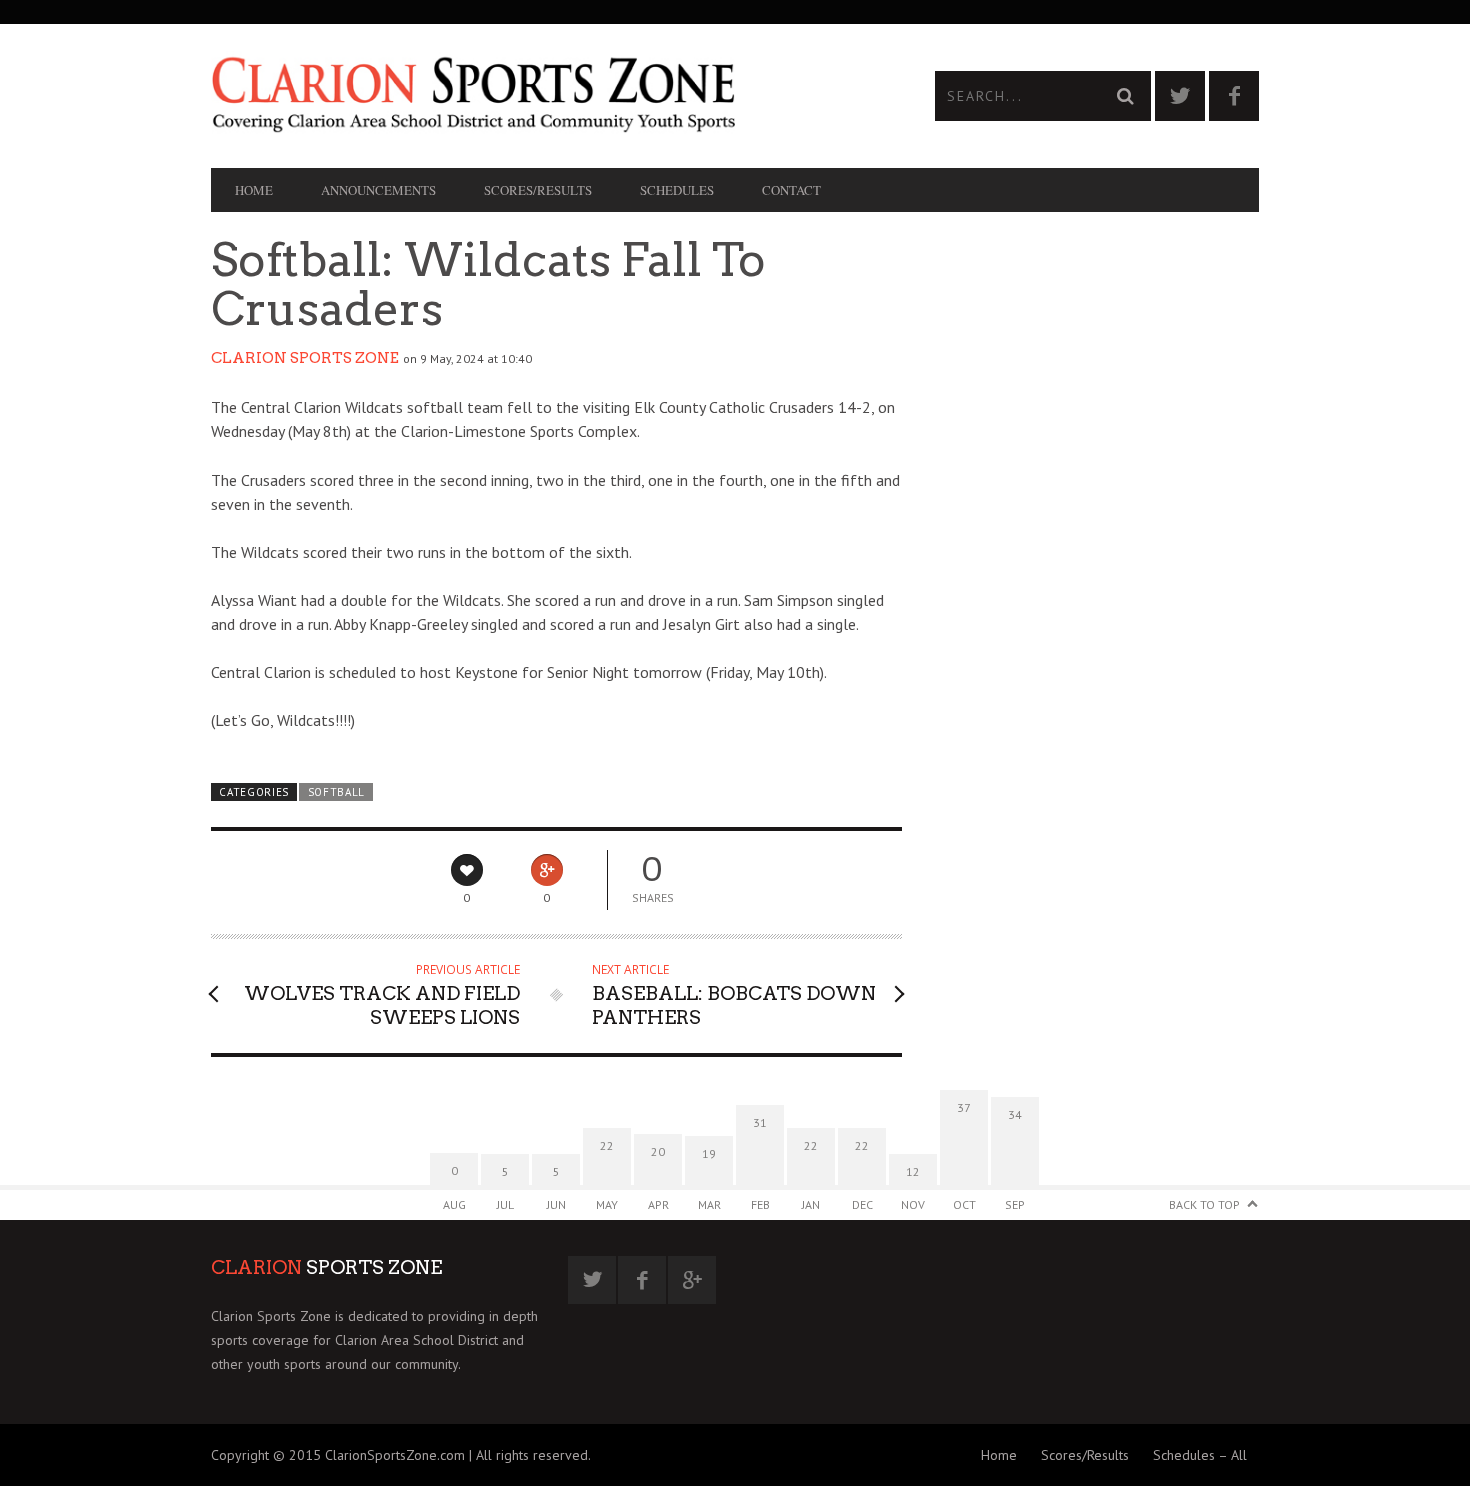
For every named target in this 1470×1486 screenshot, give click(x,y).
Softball (337, 792)
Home (254, 190)
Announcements (378, 190)
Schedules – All (1200, 1455)
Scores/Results (538, 190)
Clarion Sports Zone (305, 358)
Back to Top (1204, 1204)
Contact (791, 190)
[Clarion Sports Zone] (473, 93)
